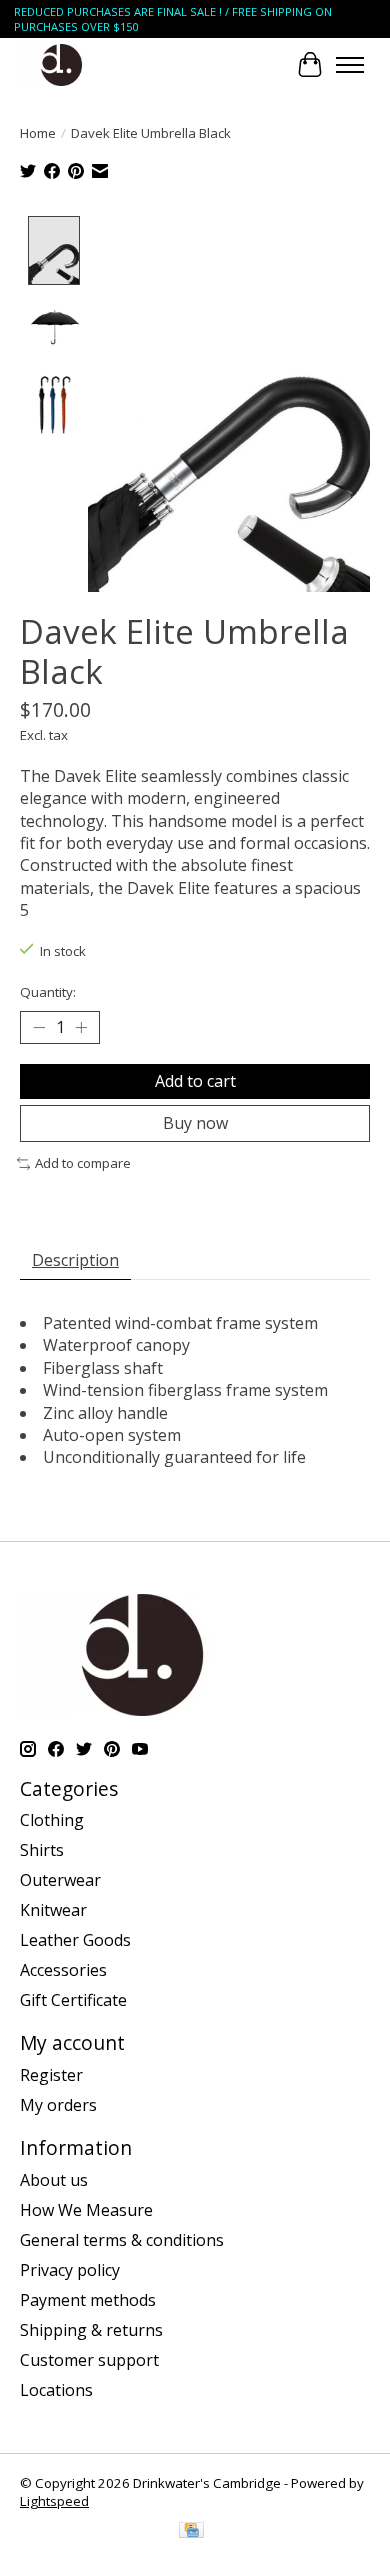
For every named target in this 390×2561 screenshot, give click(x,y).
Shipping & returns (91, 2330)
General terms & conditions (122, 2240)
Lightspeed (54, 2501)
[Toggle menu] (350, 65)
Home (38, 133)
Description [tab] (75, 1260)
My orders (58, 2105)
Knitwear (53, 1910)
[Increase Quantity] (81, 1028)
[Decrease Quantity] (39, 1028)
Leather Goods (75, 1940)
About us (54, 2180)
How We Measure (86, 2210)
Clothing (52, 1820)
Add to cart (195, 1081)
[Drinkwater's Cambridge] (61, 64)
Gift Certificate (73, 2000)
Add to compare (83, 1163)
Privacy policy (70, 2270)
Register (51, 2075)
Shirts (42, 1850)
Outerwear (60, 1880)
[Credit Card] (191, 2532)
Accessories (63, 1970)
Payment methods (88, 2300)
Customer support (89, 2360)
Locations (56, 2390)
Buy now (195, 1123)
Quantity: (48, 992)
